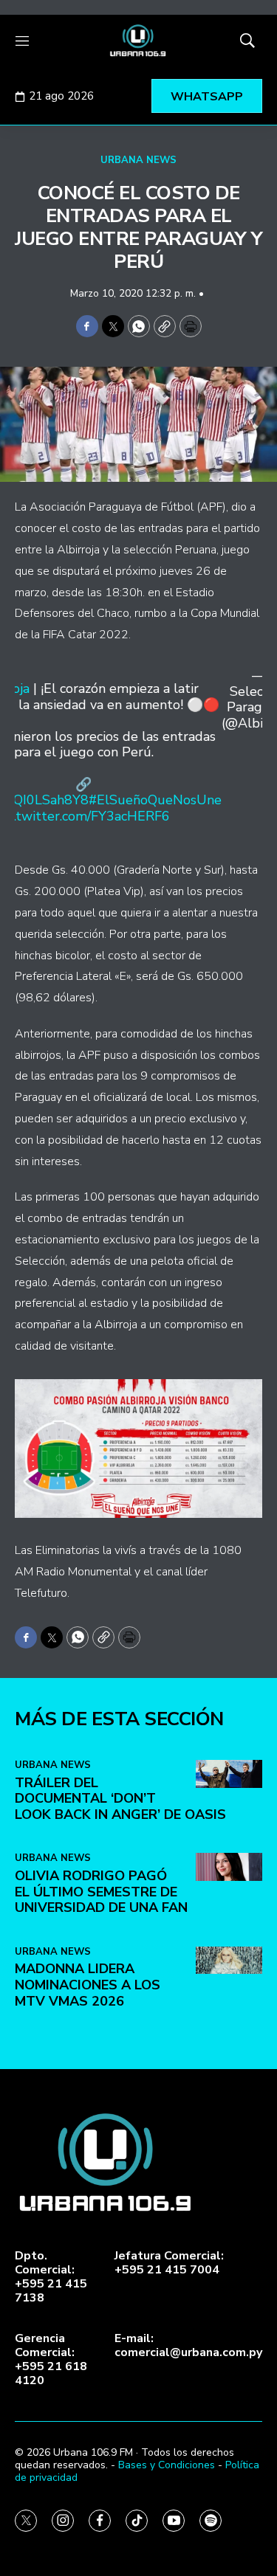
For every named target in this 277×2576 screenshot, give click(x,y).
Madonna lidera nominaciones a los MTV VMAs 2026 (88, 1985)
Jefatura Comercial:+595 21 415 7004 (169, 2263)
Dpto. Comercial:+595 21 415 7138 (51, 2278)
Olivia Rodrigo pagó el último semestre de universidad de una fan (101, 1892)
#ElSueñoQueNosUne (155, 800)
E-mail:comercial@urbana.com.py (188, 2346)
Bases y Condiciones (167, 2465)
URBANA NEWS (138, 160)
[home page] (138, 41)
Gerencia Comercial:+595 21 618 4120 (51, 2360)
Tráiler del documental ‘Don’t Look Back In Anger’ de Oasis (120, 1799)
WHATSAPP (207, 97)
